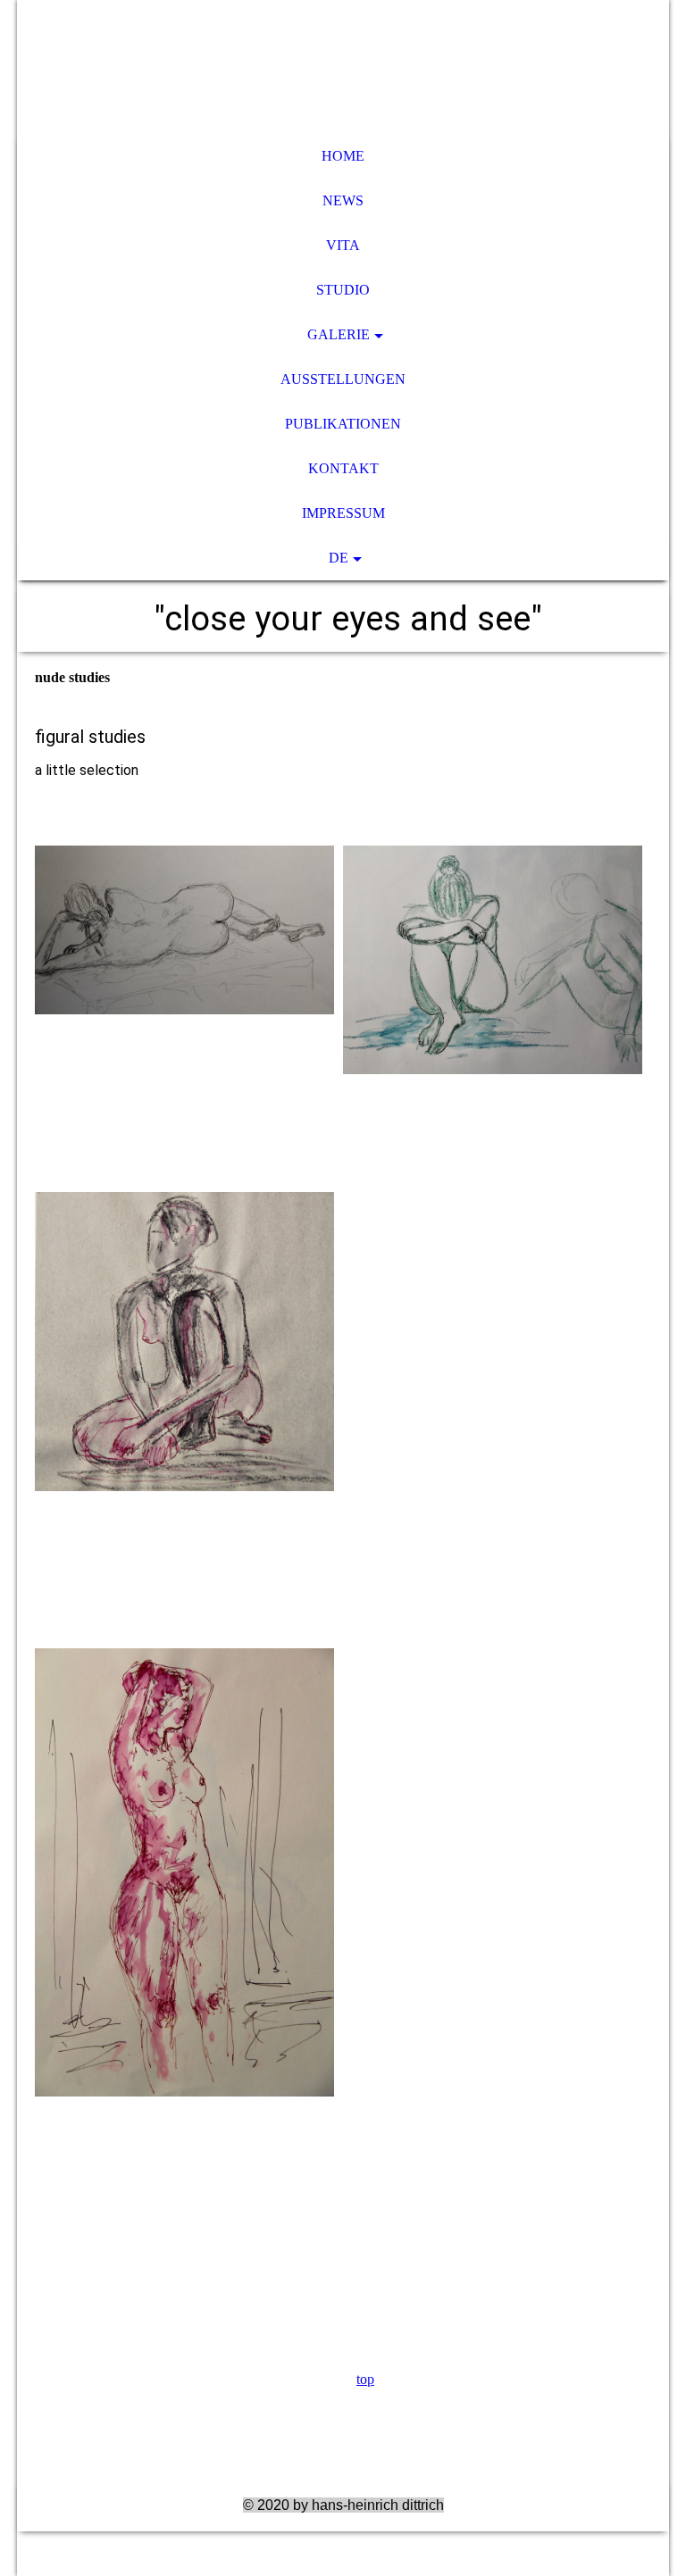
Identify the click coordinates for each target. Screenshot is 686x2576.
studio (343, 290)
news (343, 200)
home (343, 156)
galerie (339, 334)
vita (343, 245)
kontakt (343, 468)
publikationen (343, 424)
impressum (343, 513)
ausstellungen (343, 379)
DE (339, 558)
